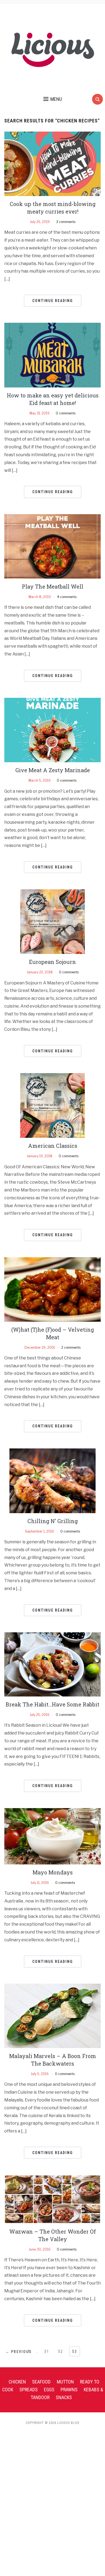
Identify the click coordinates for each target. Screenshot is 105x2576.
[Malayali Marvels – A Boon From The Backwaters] (53, 2016)
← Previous (19, 2352)
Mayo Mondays (53, 1872)
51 (47, 2351)
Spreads (29, 2390)
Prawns (69, 2390)
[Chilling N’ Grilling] (52, 1480)
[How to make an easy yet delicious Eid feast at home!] (53, 355)
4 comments (67, 597)
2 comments (71, 1347)
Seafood (41, 2382)
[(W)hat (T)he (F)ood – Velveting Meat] (53, 1289)
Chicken (17, 2382)
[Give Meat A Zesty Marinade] (53, 730)
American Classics (53, 1146)
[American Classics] (52, 1105)
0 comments (66, 413)
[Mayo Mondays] (53, 1836)
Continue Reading (53, 301)
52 (61, 2351)
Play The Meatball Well (52, 586)
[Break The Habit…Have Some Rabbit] (53, 1664)
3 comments (66, 222)
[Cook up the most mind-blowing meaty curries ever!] (53, 164)
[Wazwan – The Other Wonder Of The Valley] (53, 2199)
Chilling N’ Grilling (53, 1521)
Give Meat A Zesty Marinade (53, 770)
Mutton (65, 2382)
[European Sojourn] (52, 921)
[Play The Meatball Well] (53, 546)
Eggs (49, 2390)
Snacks (64, 2397)
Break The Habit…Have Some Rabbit (52, 1704)
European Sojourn (52, 962)
